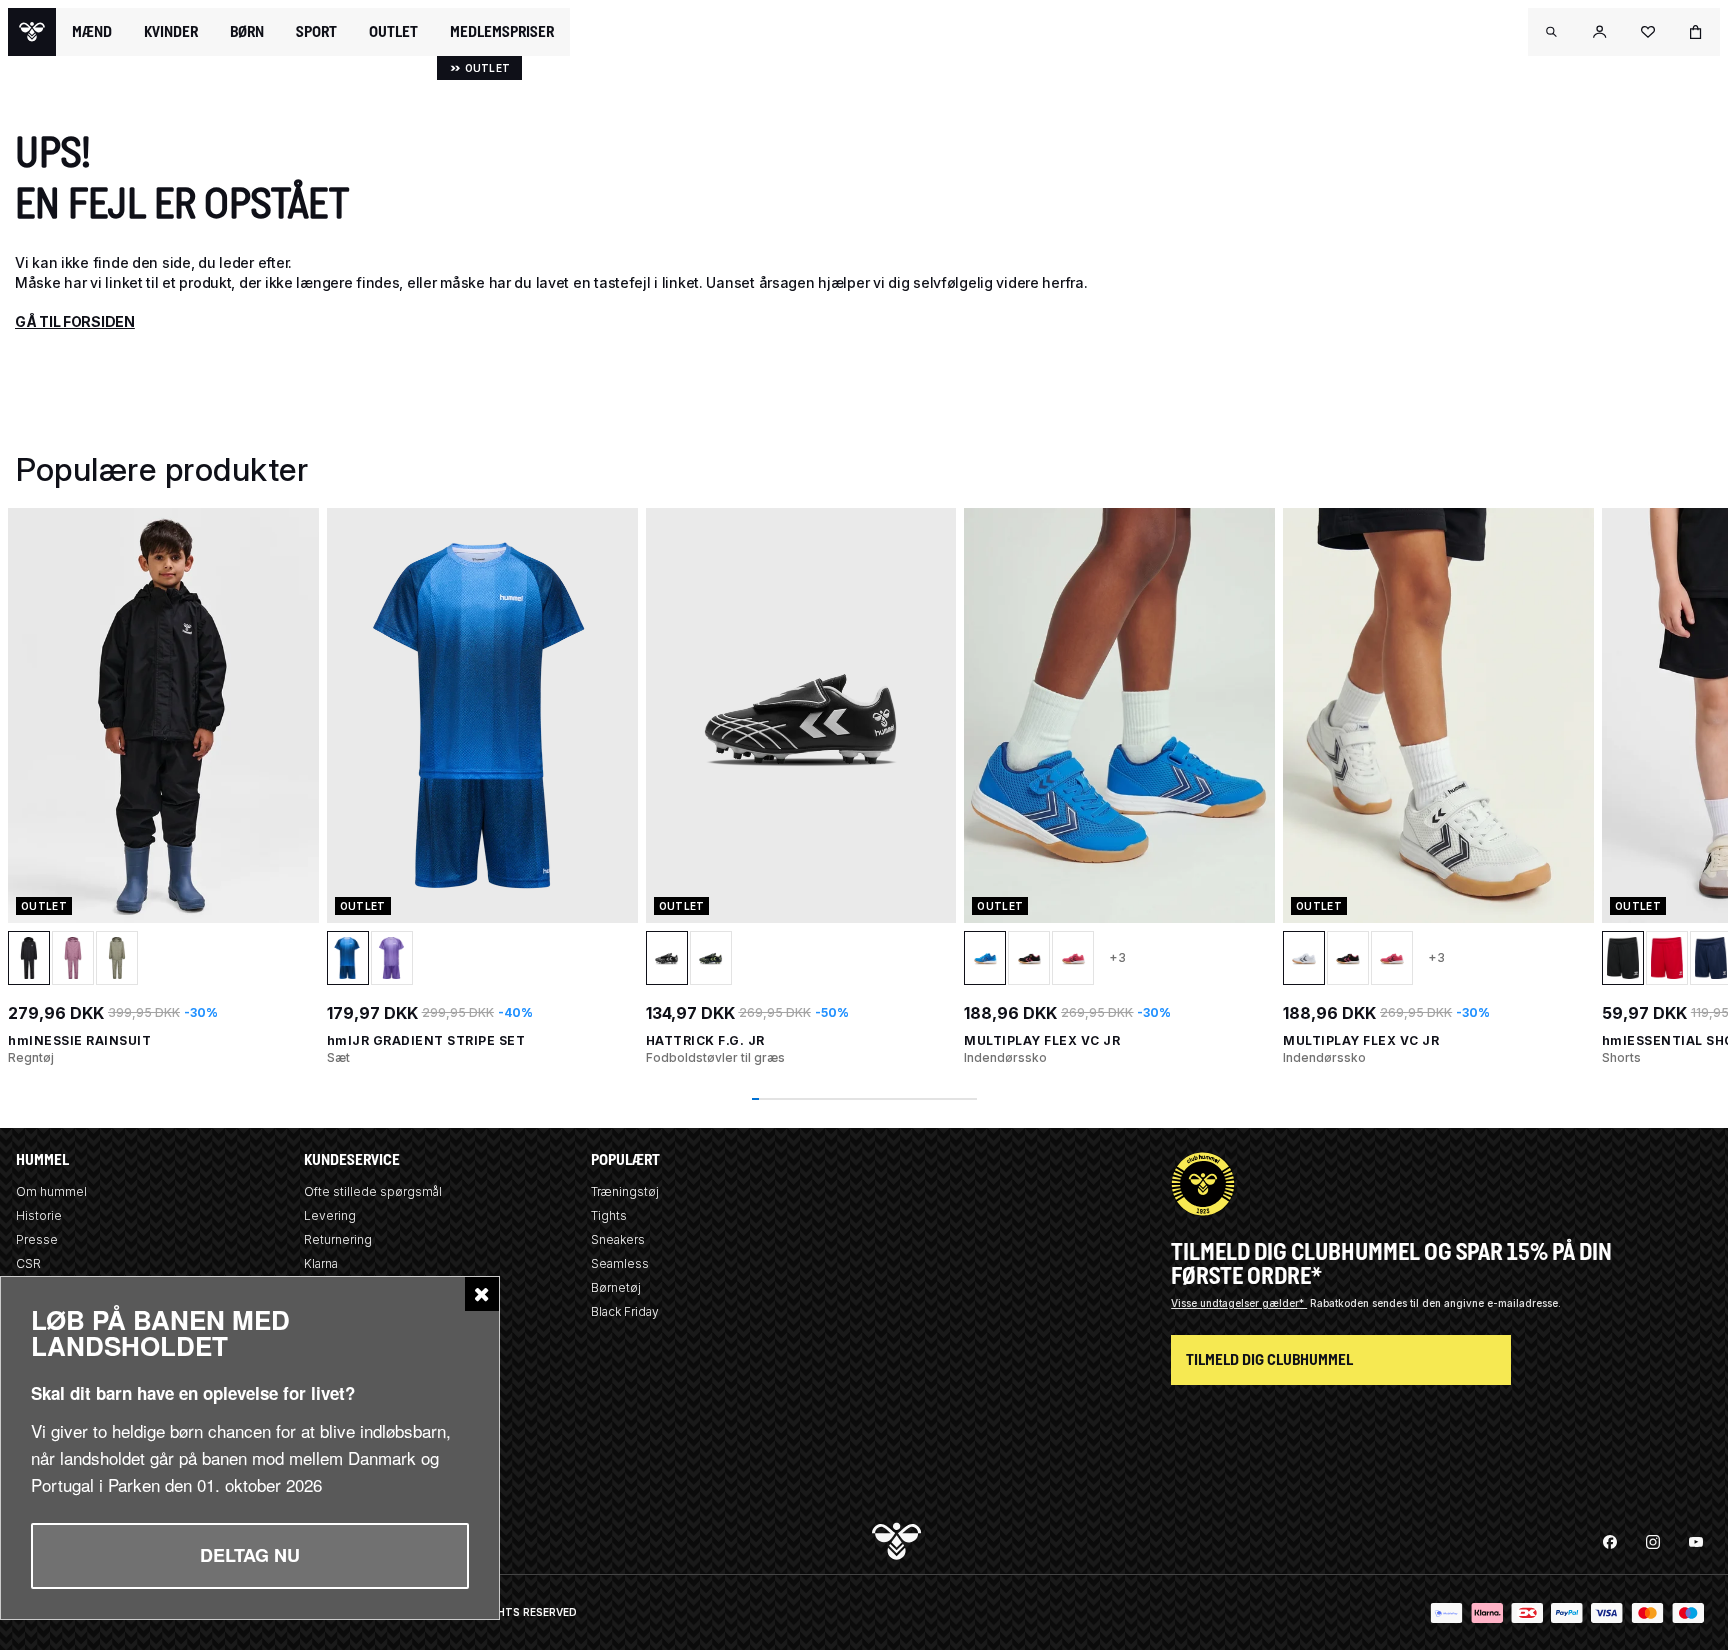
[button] (1552, 32)
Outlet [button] (393, 32)
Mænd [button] (92, 32)
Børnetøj (616, 1287)
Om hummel (51, 1191)
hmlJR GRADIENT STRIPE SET (426, 1040)
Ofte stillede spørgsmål (373, 1191)
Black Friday (625, 1311)
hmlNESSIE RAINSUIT (79, 1040)
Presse (37, 1239)
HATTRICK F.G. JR (705, 1040)
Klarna (321, 1263)
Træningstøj (625, 1191)
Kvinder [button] (171, 32)
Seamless (620, 1263)
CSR (28, 1263)
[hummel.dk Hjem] (32, 32)
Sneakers (618, 1239)
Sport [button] (316, 32)
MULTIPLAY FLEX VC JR (1042, 1040)
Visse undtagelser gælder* (1239, 1303)
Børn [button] (247, 32)
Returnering (338, 1239)
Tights (609, 1215)
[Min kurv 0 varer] (1696, 32)
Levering (330, 1215)
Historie (39, 1215)
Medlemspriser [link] (502, 31)
